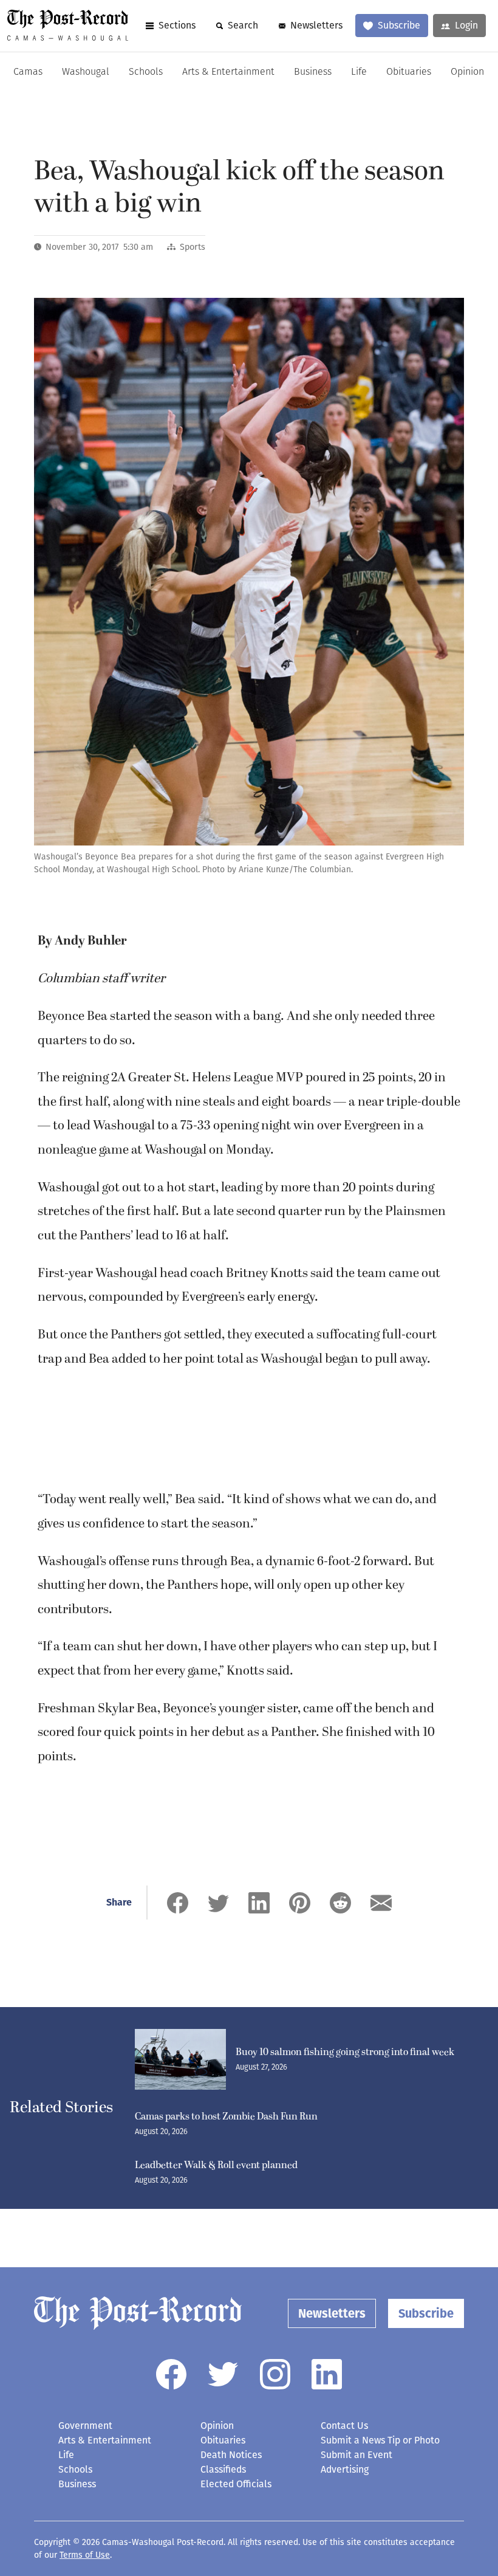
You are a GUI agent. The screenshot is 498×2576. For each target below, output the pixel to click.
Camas (28, 72)
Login (466, 25)
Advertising (345, 2469)
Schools (146, 72)
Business (313, 72)
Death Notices (231, 2455)
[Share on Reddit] (340, 1903)
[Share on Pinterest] (300, 1903)
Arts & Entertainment (228, 72)
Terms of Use (85, 2555)
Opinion (467, 72)
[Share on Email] (381, 1903)
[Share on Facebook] (178, 1903)
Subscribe (399, 25)
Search (243, 25)
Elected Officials (236, 2484)
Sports (193, 247)
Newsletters (316, 25)
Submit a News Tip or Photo (380, 2440)
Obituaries (409, 72)
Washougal (86, 72)
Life (359, 72)
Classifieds (223, 2469)
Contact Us (344, 2426)
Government (85, 2426)
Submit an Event (356, 2455)
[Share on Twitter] (218, 1903)
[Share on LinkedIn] (259, 1903)
